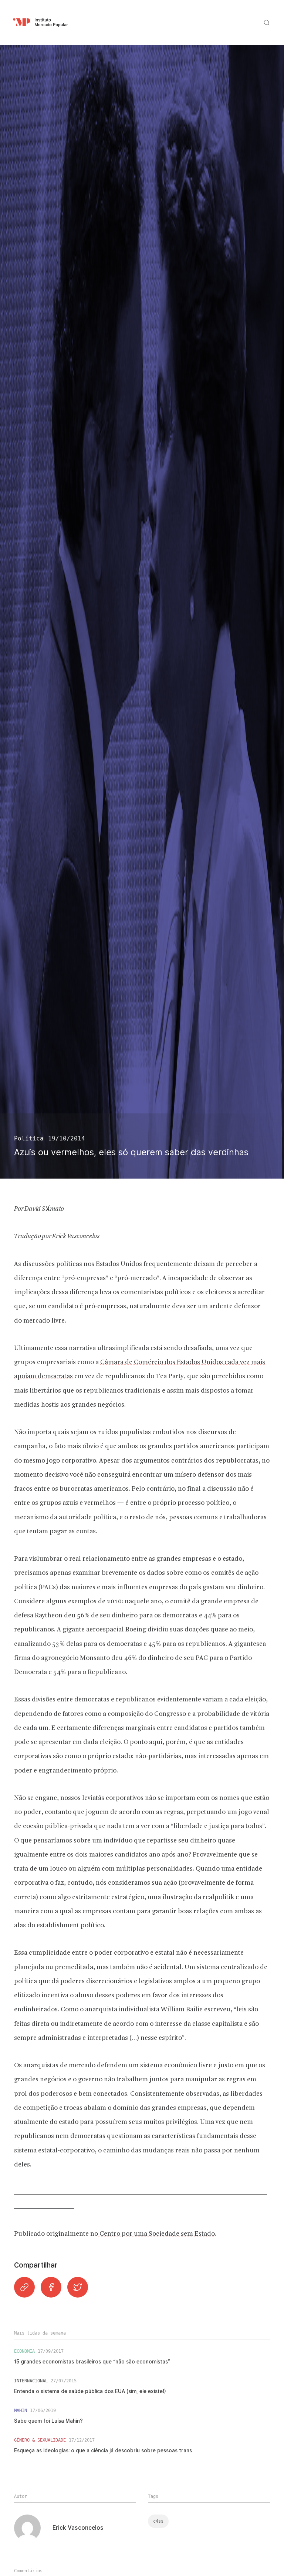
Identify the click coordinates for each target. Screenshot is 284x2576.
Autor (21, 2496)
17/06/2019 (43, 2410)
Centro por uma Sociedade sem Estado (156, 2234)
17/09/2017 (51, 2351)
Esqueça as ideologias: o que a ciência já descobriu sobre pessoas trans (103, 2450)
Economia (24, 2351)
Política (29, 1138)
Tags (153, 2496)
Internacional (31, 2381)
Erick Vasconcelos (78, 2528)
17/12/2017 (82, 2440)
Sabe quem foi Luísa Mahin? (48, 2421)
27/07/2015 (64, 2381)
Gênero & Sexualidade (40, 2440)
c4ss (158, 2521)
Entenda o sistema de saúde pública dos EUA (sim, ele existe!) (90, 2391)
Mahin (21, 2410)
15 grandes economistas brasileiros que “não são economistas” (92, 2362)
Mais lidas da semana (40, 2333)
